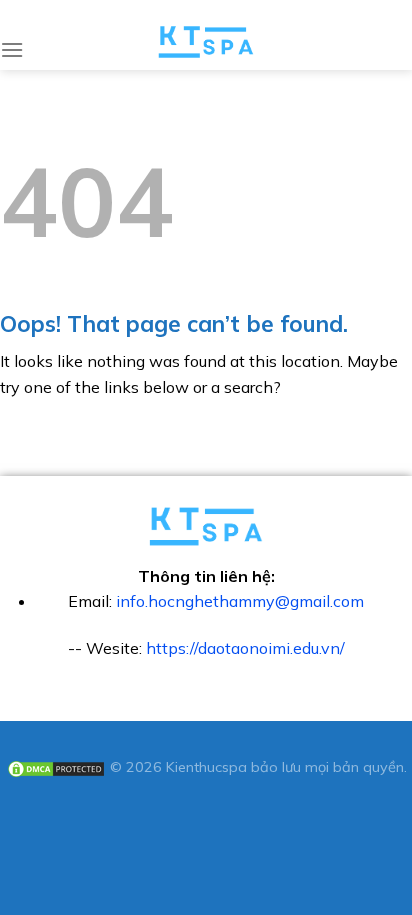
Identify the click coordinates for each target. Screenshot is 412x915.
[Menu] (12, 49)
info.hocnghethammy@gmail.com (240, 601)
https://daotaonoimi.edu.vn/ (245, 648)
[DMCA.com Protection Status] (56, 767)
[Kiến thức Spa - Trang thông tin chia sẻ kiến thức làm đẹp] (206, 42)
